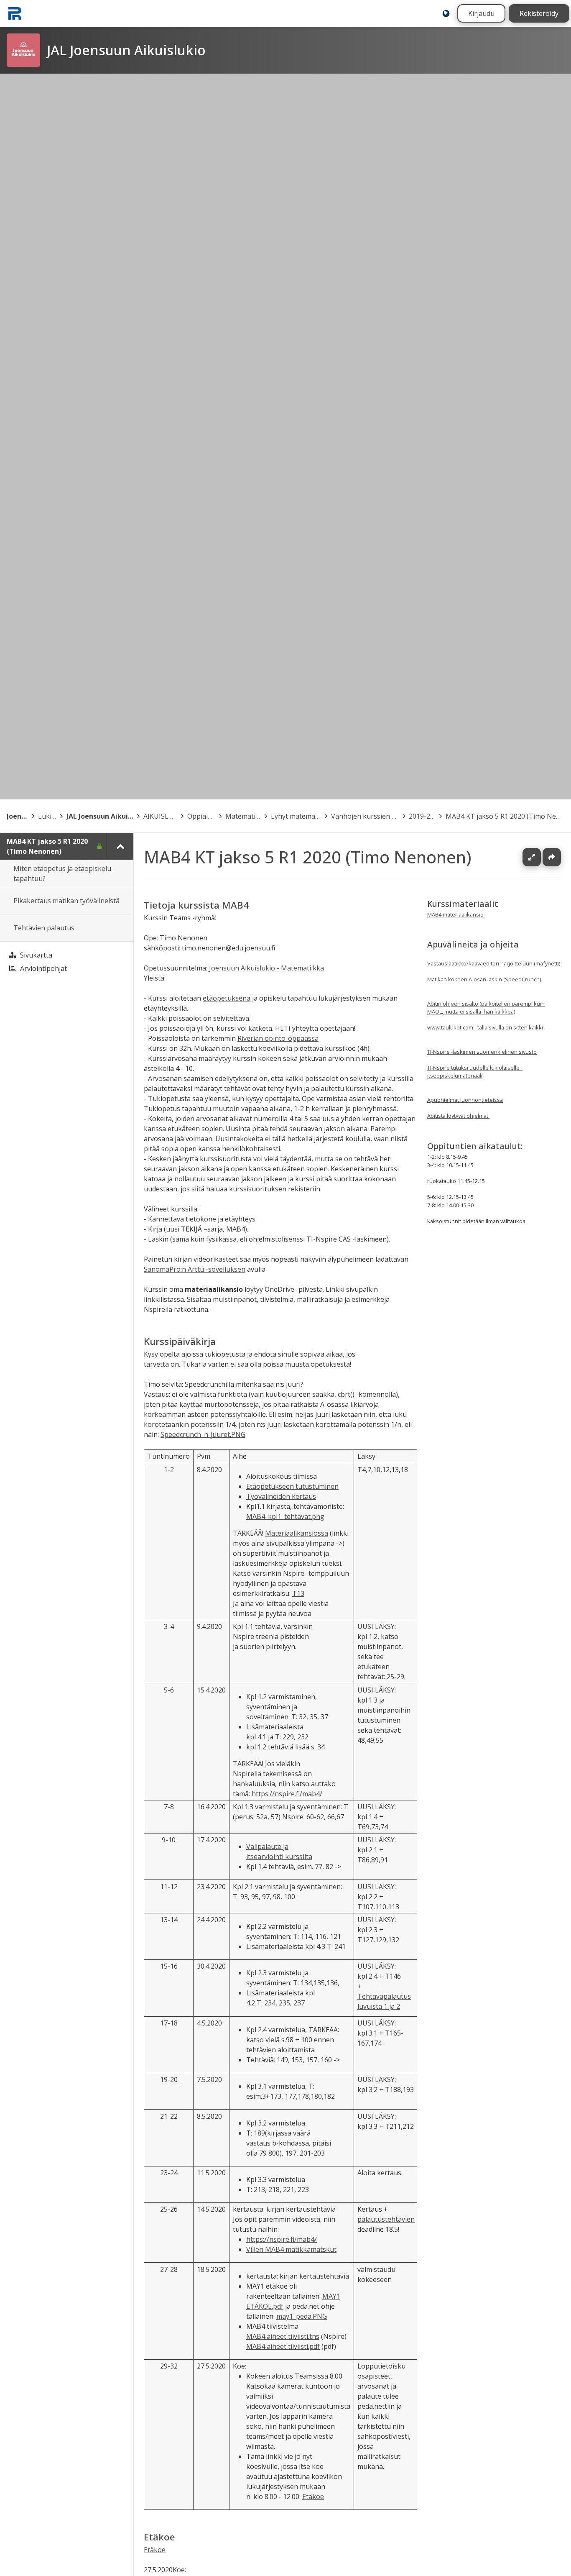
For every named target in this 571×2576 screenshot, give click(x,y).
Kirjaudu (481, 13)
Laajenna (540, 857)
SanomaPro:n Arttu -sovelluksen (195, 1269)
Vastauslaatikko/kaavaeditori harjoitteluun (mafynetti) (494, 963)
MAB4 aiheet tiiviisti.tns (283, 2336)
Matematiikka (243, 816)
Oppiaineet (201, 816)
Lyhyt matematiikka (296, 816)
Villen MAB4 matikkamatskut (291, 2249)
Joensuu (18, 816)
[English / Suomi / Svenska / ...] (446, 13)
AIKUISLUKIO (160, 816)
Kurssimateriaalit (463, 904)
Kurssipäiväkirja (180, 1341)
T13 (298, 1593)
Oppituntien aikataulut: (475, 1146)
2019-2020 (422, 816)
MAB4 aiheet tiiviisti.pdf (283, 2346)
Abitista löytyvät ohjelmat (458, 1116)
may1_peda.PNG (302, 2316)
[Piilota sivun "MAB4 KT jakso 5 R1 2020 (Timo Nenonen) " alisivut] (120, 846)
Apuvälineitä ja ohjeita (473, 944)
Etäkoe (313, 2497)
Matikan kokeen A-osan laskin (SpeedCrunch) (484, 979)
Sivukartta (36, 955)
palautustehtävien (386, 2219)
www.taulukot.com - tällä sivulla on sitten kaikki (485, 1027)
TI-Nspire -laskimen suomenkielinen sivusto (482, 1052)
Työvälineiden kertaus (281, 1496)
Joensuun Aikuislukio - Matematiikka (266, 968)
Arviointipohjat (43, 968)
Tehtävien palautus (44, 928)
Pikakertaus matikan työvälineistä (66, 901)
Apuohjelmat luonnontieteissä (465, 1100)
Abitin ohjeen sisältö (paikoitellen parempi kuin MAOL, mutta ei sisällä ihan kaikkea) (486, 1008)
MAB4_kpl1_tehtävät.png (285, 1516)
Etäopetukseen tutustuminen (292, 1486)
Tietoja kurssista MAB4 (196, 905)
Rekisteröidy (539, 13)
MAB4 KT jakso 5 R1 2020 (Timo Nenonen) (505, 816)
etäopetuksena (227, 998)
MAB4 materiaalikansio (455, 914)
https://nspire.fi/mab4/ (287, 1793)
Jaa (552, 857)
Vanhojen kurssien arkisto (365, 816)
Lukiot (47, 816)
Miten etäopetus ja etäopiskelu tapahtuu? (62, 873)
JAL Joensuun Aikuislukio (100, 816)
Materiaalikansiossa (297, 1533)
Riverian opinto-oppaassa (278, 1038)
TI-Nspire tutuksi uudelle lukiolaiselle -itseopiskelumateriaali (475, 1072)
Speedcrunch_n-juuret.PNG (203, 1434)
